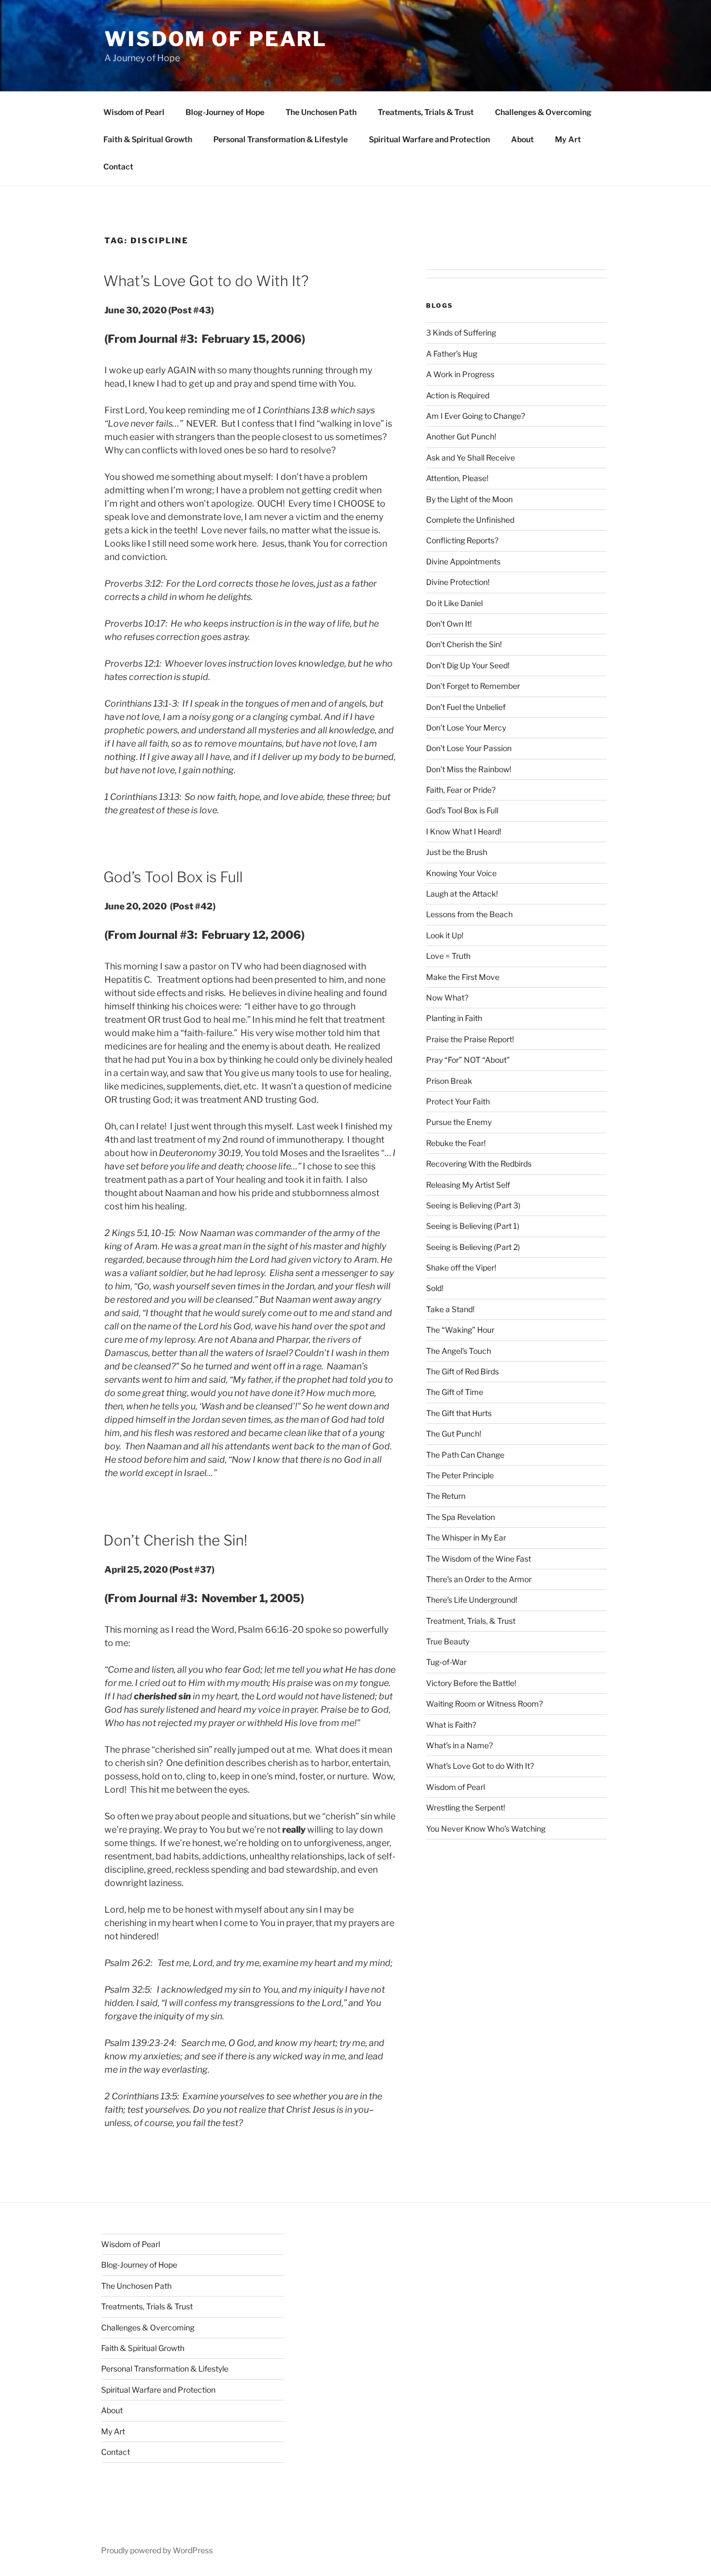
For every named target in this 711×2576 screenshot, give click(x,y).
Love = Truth (448, 956)
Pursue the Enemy (459, 1122)
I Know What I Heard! (464, 831)
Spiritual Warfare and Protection (429, 139)
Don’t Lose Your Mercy (466, 727)
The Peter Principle (460, 1475)
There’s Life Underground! (472, 1600)
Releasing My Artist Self (468, 1185)
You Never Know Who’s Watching (486, 1829)
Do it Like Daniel (454, 603)
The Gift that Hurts (459, 1413)
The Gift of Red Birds (462, 1371)
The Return (446, 1496)
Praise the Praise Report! (470, 1039)
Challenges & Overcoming (543, 112)
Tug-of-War (446, 1662)
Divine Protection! (458, 582)
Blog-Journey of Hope (225, 112)
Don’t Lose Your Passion (469, 748)
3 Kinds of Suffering (461, 332)
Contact (118, 166)
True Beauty (448, 1641)
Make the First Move (463, 977)
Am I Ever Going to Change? (475, 416)
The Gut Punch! (454, 1434)
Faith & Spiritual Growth (148, 139)
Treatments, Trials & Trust (426, 112)
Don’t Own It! (449, 624)
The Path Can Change (465, 1455)
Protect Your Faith (458, 1101)
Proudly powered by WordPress (157, 2550)
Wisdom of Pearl (216, 39)
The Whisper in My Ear (466, 1537)
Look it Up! (445, 935)
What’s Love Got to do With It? (206, 281)
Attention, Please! (457, 478)
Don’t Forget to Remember (473, 686)
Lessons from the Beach (469, 914)
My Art (568, 139)
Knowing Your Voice (461, 873)
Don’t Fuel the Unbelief (466, 707)
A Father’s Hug (452, 354)
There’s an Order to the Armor (479, 1579)
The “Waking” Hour (460, 1330)
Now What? (447, 997)
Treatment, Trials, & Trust (471, 1621)
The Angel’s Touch (459, 1351)
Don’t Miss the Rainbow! (469, 769)
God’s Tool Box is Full (173, 877)
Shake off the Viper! (461, 1267)
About (522, 139)
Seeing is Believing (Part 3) (473, 1205)
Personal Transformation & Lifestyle (281, 139)
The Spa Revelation (460, 1517)
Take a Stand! (450, 1309)
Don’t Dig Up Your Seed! (468, 665)
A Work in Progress (460, 374)
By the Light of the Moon (469, 499)
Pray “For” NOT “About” (468, 1060)
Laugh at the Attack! (462, 894)
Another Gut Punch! (461, 436)
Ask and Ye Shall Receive (470, 457)
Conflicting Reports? (462, 540)
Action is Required (458, 395)
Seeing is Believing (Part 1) (473, 1226)
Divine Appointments (463, 561)
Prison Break (449, 1081)
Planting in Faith (454, 1018)
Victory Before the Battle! (471, 1683)
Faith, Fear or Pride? (461, 790)
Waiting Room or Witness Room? (484, 1704)
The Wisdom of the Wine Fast (479, 1559)
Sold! (435, 1288)
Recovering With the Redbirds (479, 1164)
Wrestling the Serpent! (465, 1807)
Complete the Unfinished (470, 520)
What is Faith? (451, 1725)
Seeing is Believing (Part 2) (473, 1247)
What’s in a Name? (459, 1745)
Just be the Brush (457, 852)
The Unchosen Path (321, 112)
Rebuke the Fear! (456, 1143)
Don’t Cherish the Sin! (175, 1540)
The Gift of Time (455, 1392)
